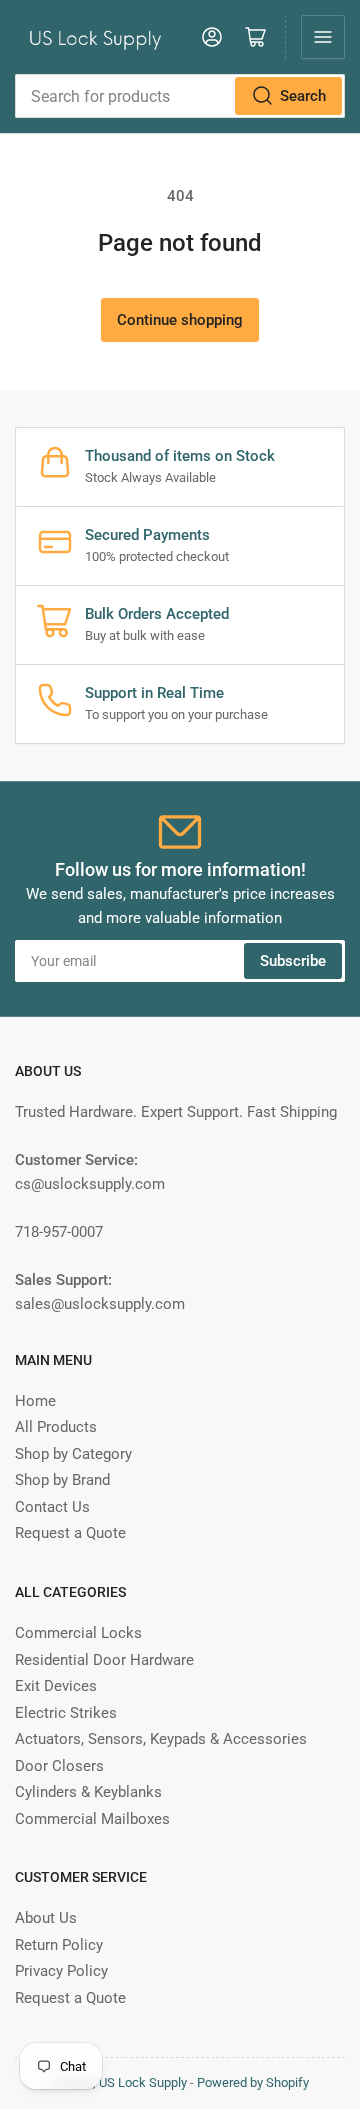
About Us (46, 1918)
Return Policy (59, 1945)
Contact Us (52, 1507)
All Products (56, 1427)
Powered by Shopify (253, 2082)
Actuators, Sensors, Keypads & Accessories (161, 1739)
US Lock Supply (143, 2082)
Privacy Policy (61, 1971)
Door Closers (59, 1766)
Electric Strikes (66, 1713)
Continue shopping (180, 320)
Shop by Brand (62, 1480)
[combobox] (180, 96)
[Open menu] (323, 37)
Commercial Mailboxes (92, 1819)
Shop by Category (73, 1454)
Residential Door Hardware (104, 1660)
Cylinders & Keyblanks (88, 1792)
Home (35, 1401)
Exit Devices (56, 1686)
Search (303, 96)
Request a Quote (70, 1533)
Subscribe (293, 961)
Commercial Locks (78, 1633)
